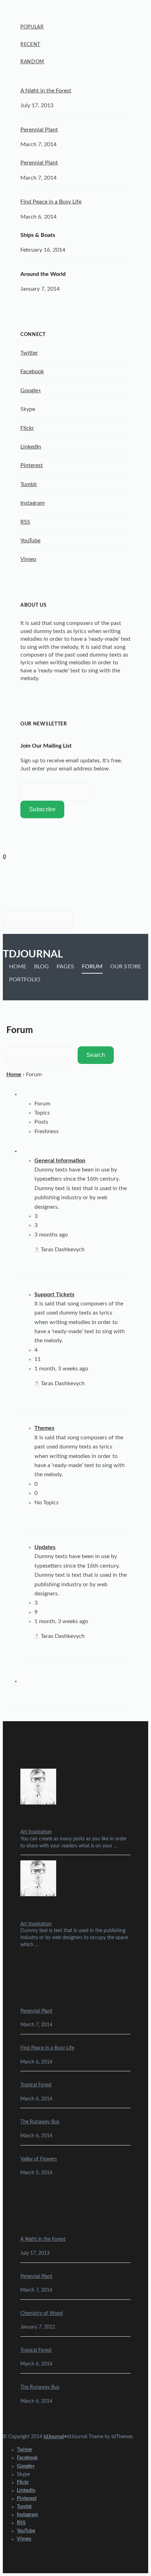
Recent (30, 45)
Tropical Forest (36, 2085)
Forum (92, 967)
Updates (45, 1547)
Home (18, 967)
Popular (32, 27)
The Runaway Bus (40, 2122)
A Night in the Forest (46, 91)
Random (32, 62)
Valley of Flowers (39, 2159)
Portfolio (25, 980)
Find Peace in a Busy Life (51, 202)
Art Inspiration (36, 1832)
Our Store (126, 967)
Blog (41, 967)
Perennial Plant (39, 130)
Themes (44, 1428)
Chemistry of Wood (42, 2313)
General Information (60, 1161)
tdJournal (33, 954)
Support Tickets (54, 1295)
